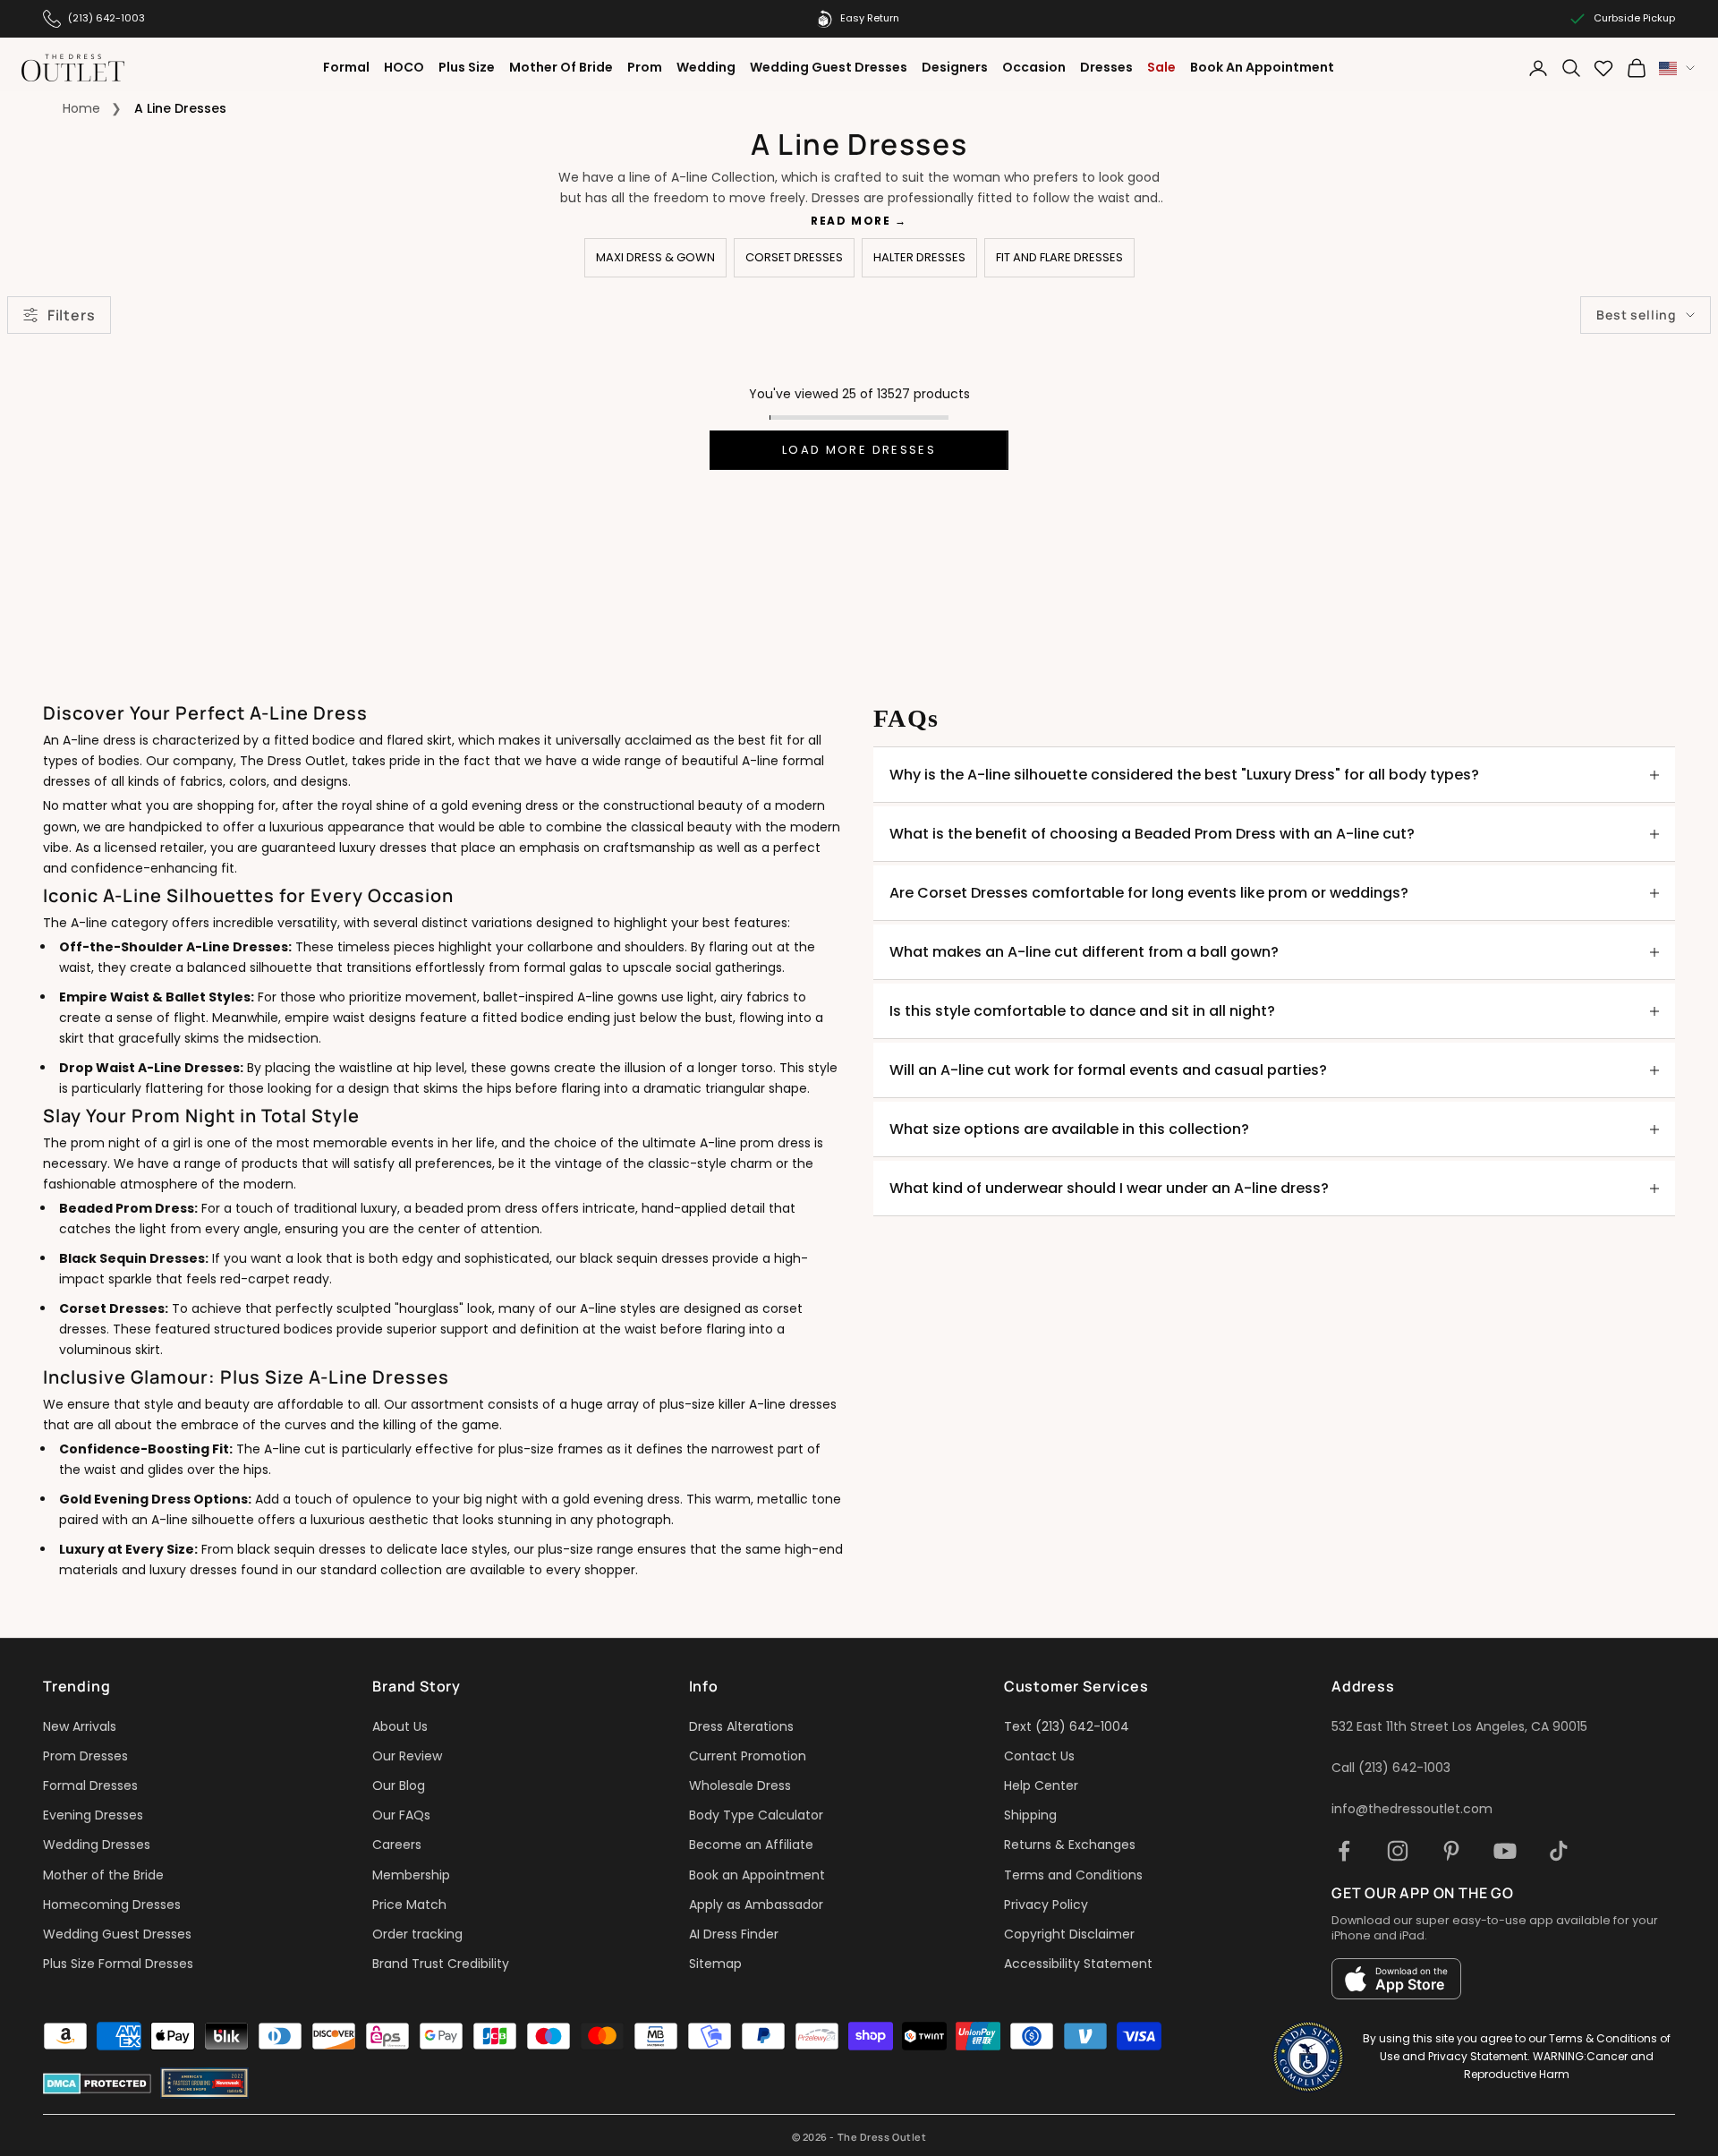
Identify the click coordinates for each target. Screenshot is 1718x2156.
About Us (400, 1726)
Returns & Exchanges (1070, 1845)
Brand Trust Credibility (441, 1964)
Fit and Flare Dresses (1059, 257)
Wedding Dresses (97, 1845)
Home (81, 108)
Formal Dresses (90, 1785)
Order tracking (417, 1934)
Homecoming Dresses (112, 1905)
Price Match (409, 1905)
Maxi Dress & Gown (655, 257)
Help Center (1041, 1785)
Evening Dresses (93, 1815)
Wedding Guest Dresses (829, 67)
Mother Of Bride (561, 67)
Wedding (706, 67)
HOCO (404, 67)
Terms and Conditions (1073, 1875)
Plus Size (467, 67)
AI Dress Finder (734, 1934)
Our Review (407, 1756)
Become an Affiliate (751, 1845)
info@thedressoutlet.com (1412, 1809)
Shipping (1030, 1815)
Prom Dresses (85, 1756)
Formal (346, 67)
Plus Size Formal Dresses (118, 1964)
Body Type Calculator (756, 1815)
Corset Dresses (794, 257)
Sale (1161, 67)
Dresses (1106, 67)
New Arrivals (80, 1726)
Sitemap (715, 1964)
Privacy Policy (1046, 1905)
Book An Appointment (1262, 67)
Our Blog (399, 1785)
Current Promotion (748, 1756)
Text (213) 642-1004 (1067, 1726)
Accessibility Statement (1078, 1964)
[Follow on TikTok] (1559, 1851)
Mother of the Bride (103, 1875)
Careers (397, 1845)
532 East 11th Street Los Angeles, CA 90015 (1459, 1726)
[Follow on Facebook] (1344, 1851)
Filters (71, 315)
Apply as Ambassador (756, 1905)
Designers (955, 67)
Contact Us (1039, 1756)
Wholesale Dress (740, 1785)
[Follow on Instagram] (1398, 1851)
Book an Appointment (757, 1875)
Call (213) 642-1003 (1391, 1768)
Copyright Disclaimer (1069, 1934)
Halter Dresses (919, 257)
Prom (645, 67)
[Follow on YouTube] (1505, 1851)
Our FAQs (401, 1815)
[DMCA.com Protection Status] (97, 2084)
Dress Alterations (741, 1726)
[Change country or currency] (1677, 68)
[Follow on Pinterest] (1451, 1851)
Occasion (1034, 67)
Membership (411, 1875)
